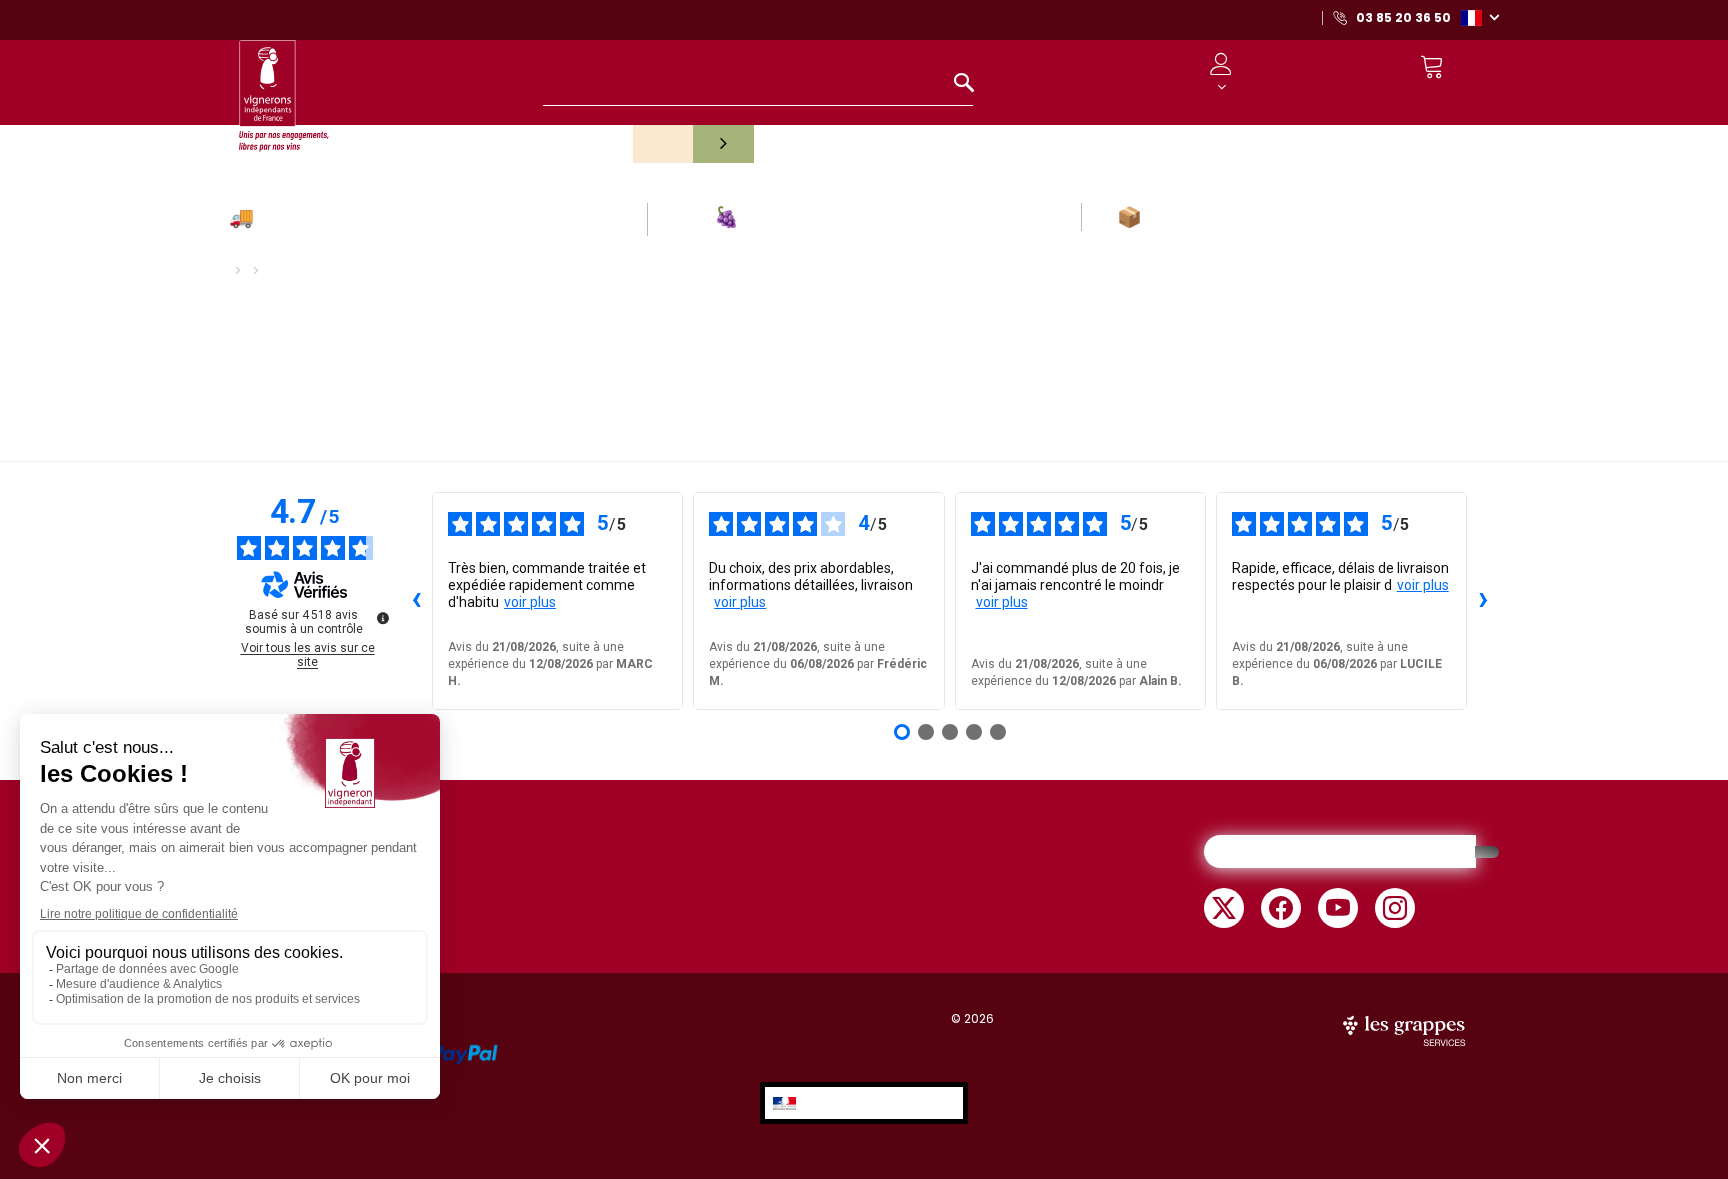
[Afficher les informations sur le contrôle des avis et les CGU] (383, 618)
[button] (1480, 17)
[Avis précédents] (416, 601)
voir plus (530, 602)
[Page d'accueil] (284, 86)
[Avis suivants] (1483, 601)
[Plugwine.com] (1406, 1029)
